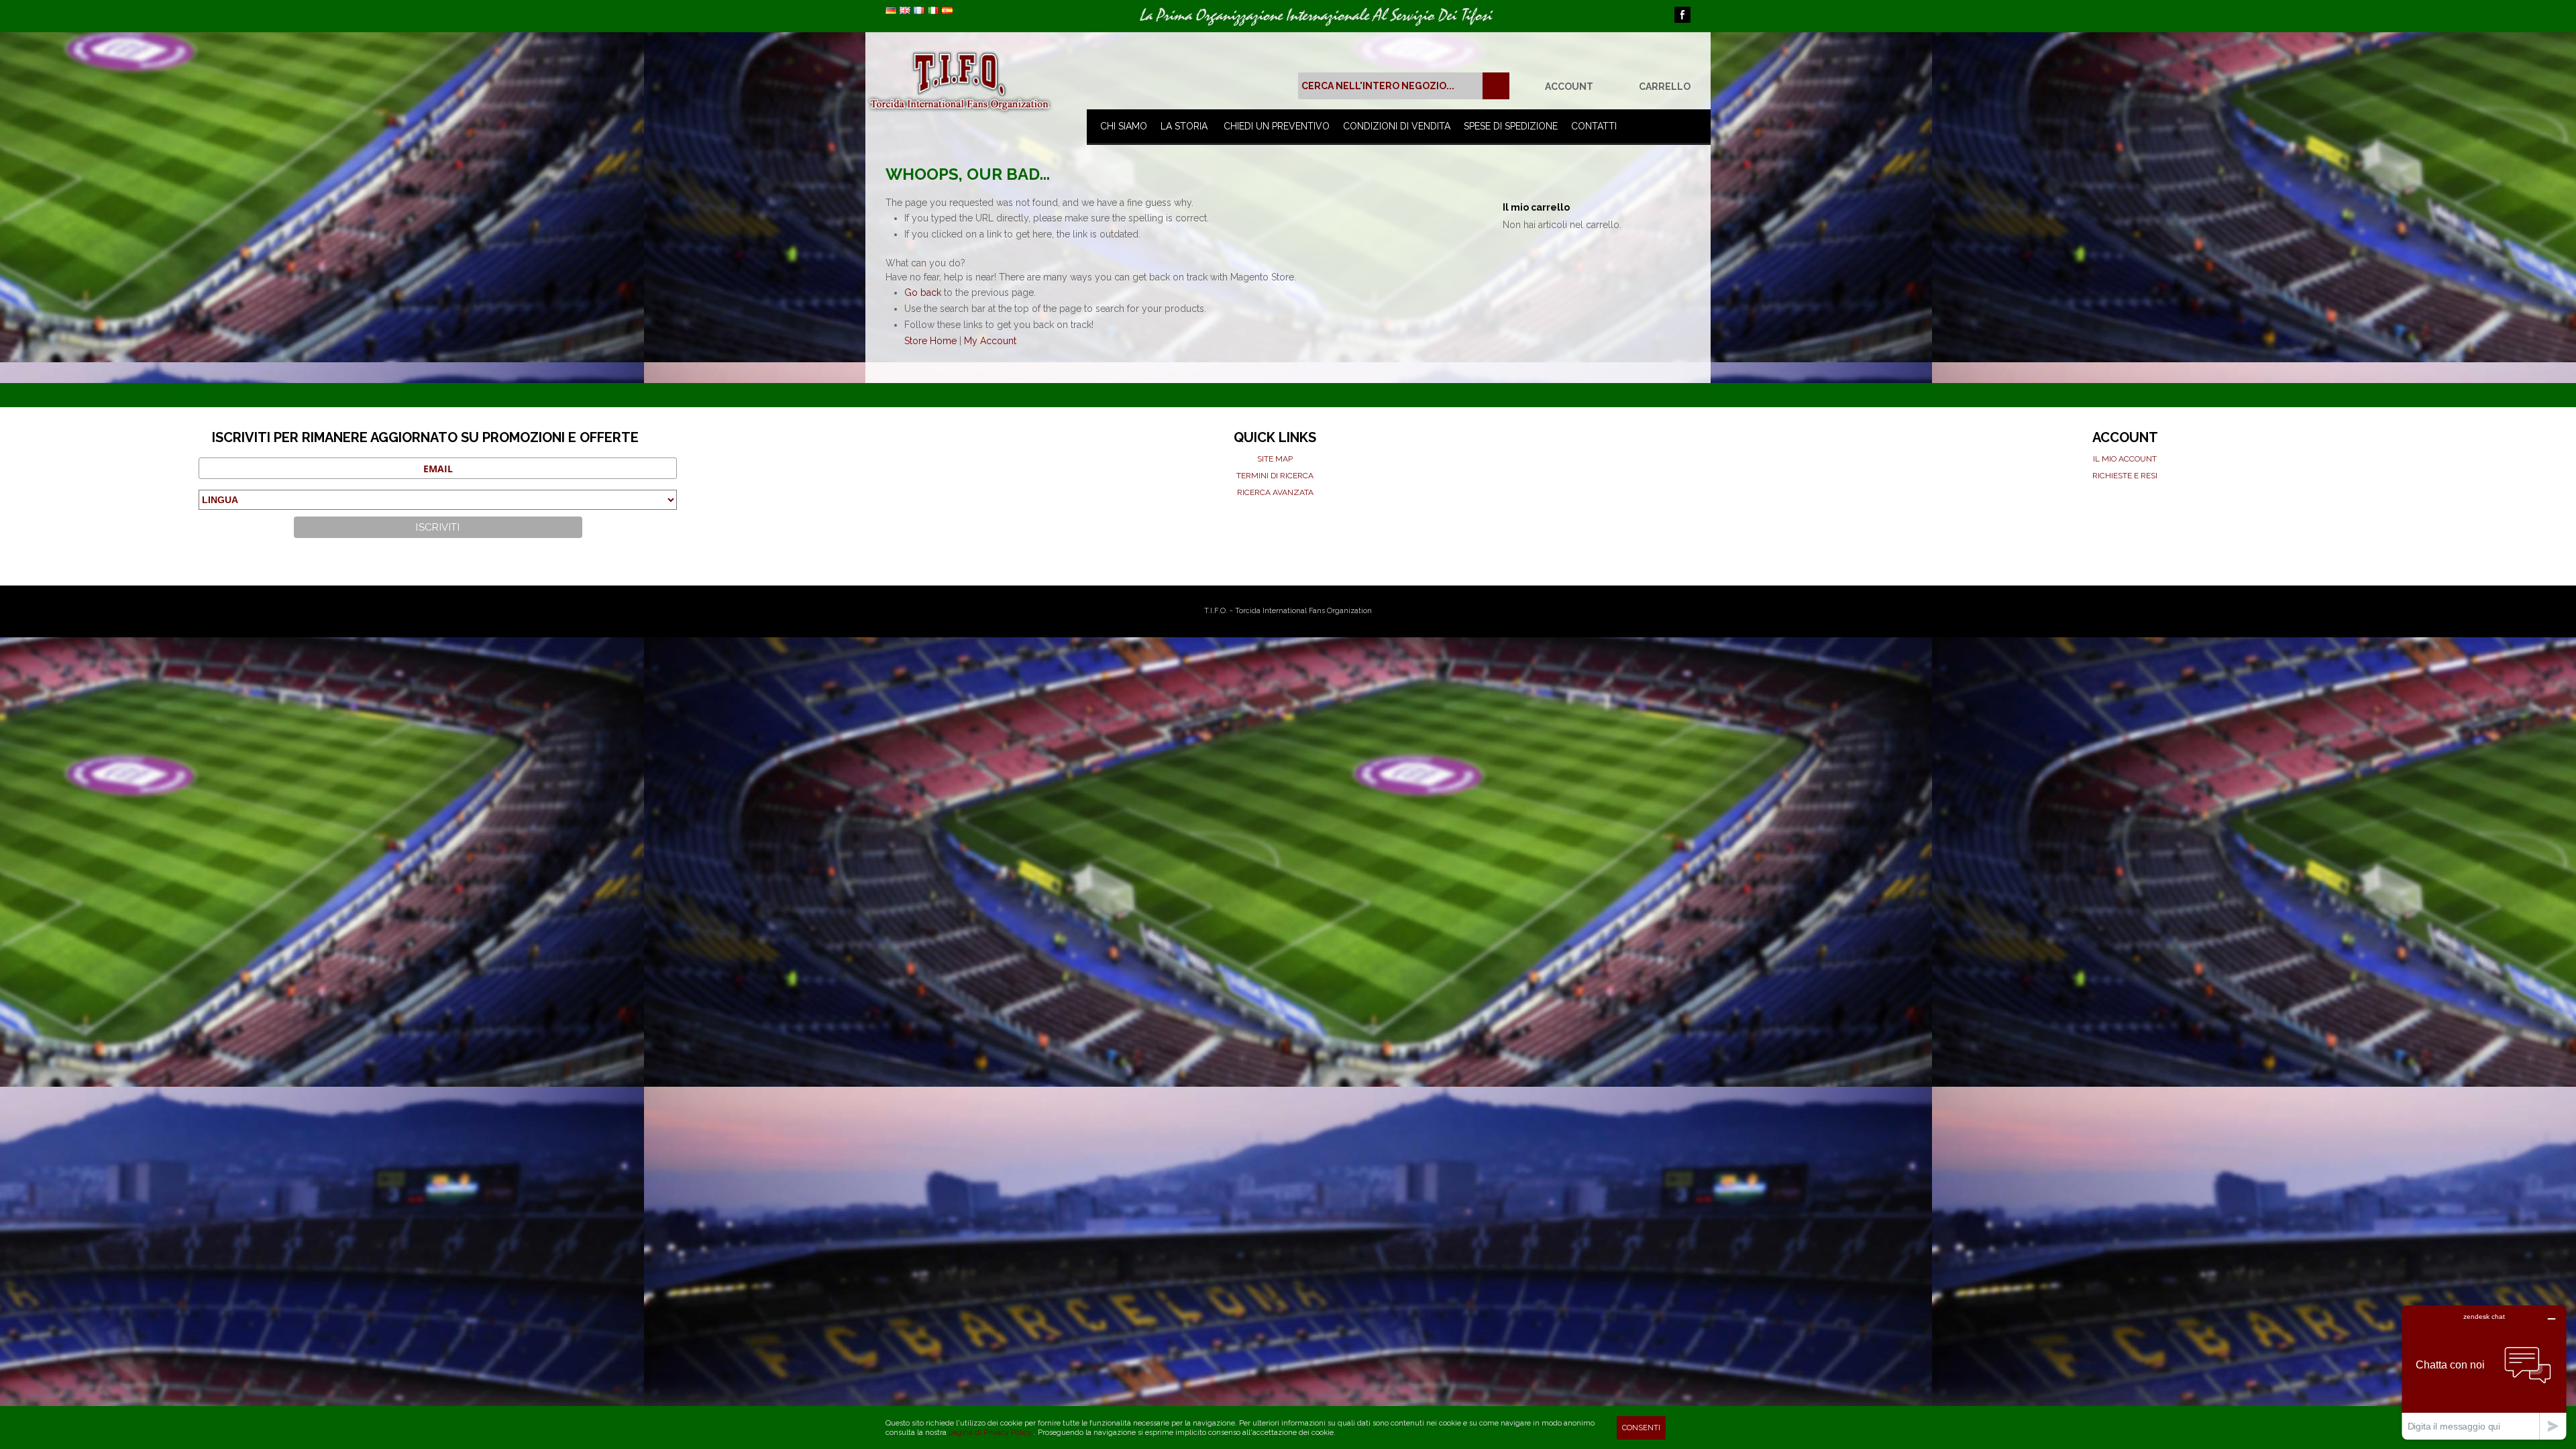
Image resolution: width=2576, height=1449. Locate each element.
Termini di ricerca (1275, 476)
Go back (923, 292)
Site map (1275, 459)
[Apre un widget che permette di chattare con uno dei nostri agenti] (2484, 1372)
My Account (990, 341)
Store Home (930, 341)
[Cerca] (1496, 86)
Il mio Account (2125, 459)
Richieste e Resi (2125, 476)
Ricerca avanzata (1275, 492)
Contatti (1594, 126)
